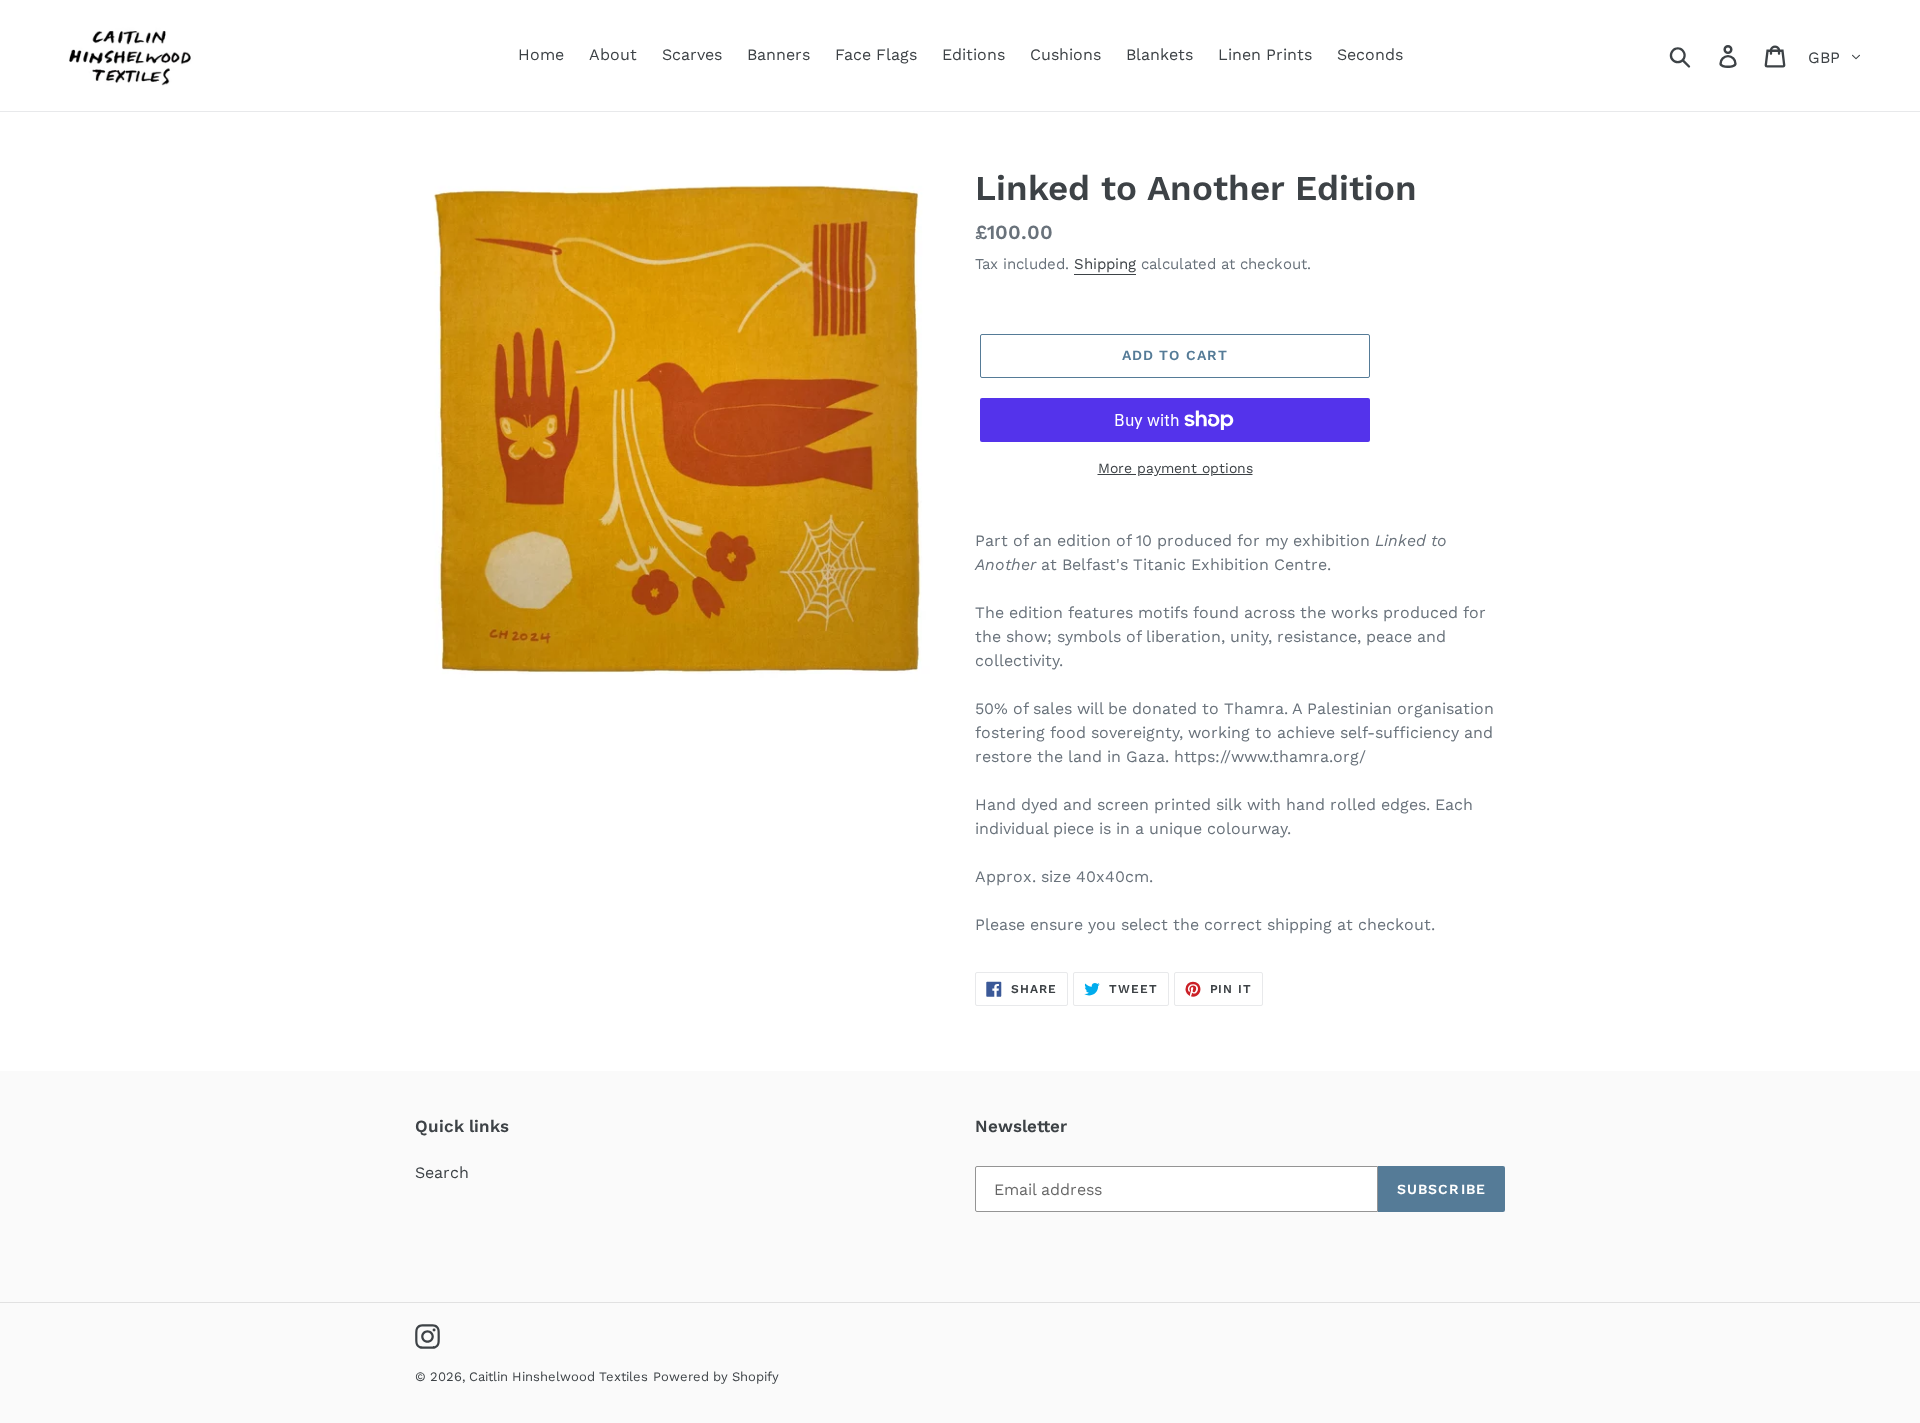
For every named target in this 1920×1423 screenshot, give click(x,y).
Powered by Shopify (716, 1376)
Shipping (1105, 264)
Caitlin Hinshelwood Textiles (558, 1376)
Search (442, 1172)
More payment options (1175, 468)
